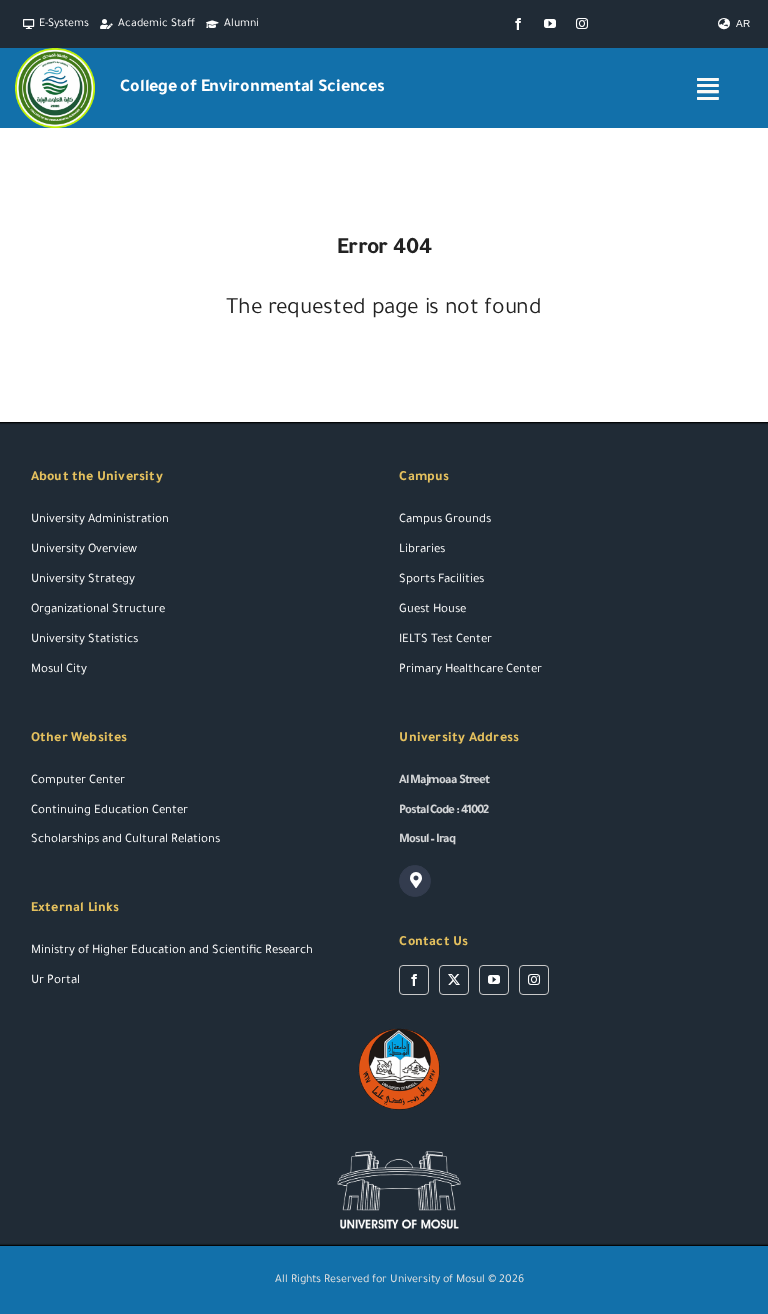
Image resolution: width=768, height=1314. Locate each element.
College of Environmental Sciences (252, 88)
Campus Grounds (445, 520)
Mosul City (59, 670)
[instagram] (582, 24)
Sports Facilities (441, 580)
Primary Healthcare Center (470, 670)
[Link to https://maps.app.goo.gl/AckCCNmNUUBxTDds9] (415, 881)
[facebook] (518, 24)
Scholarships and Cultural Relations (125, 840)
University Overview (84, 550)
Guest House (432, 610)
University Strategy (83, 580)
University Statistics (84, 640)
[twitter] (454, 980)
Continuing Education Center (109, 811)
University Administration (100, 520)
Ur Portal (55, 981)
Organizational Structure (98, 610)
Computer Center (78, 781)
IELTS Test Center (445, 640)
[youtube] (550, 24)
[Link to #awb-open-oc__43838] (708, 88)
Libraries (422, 550)
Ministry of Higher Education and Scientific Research (172, 951)
